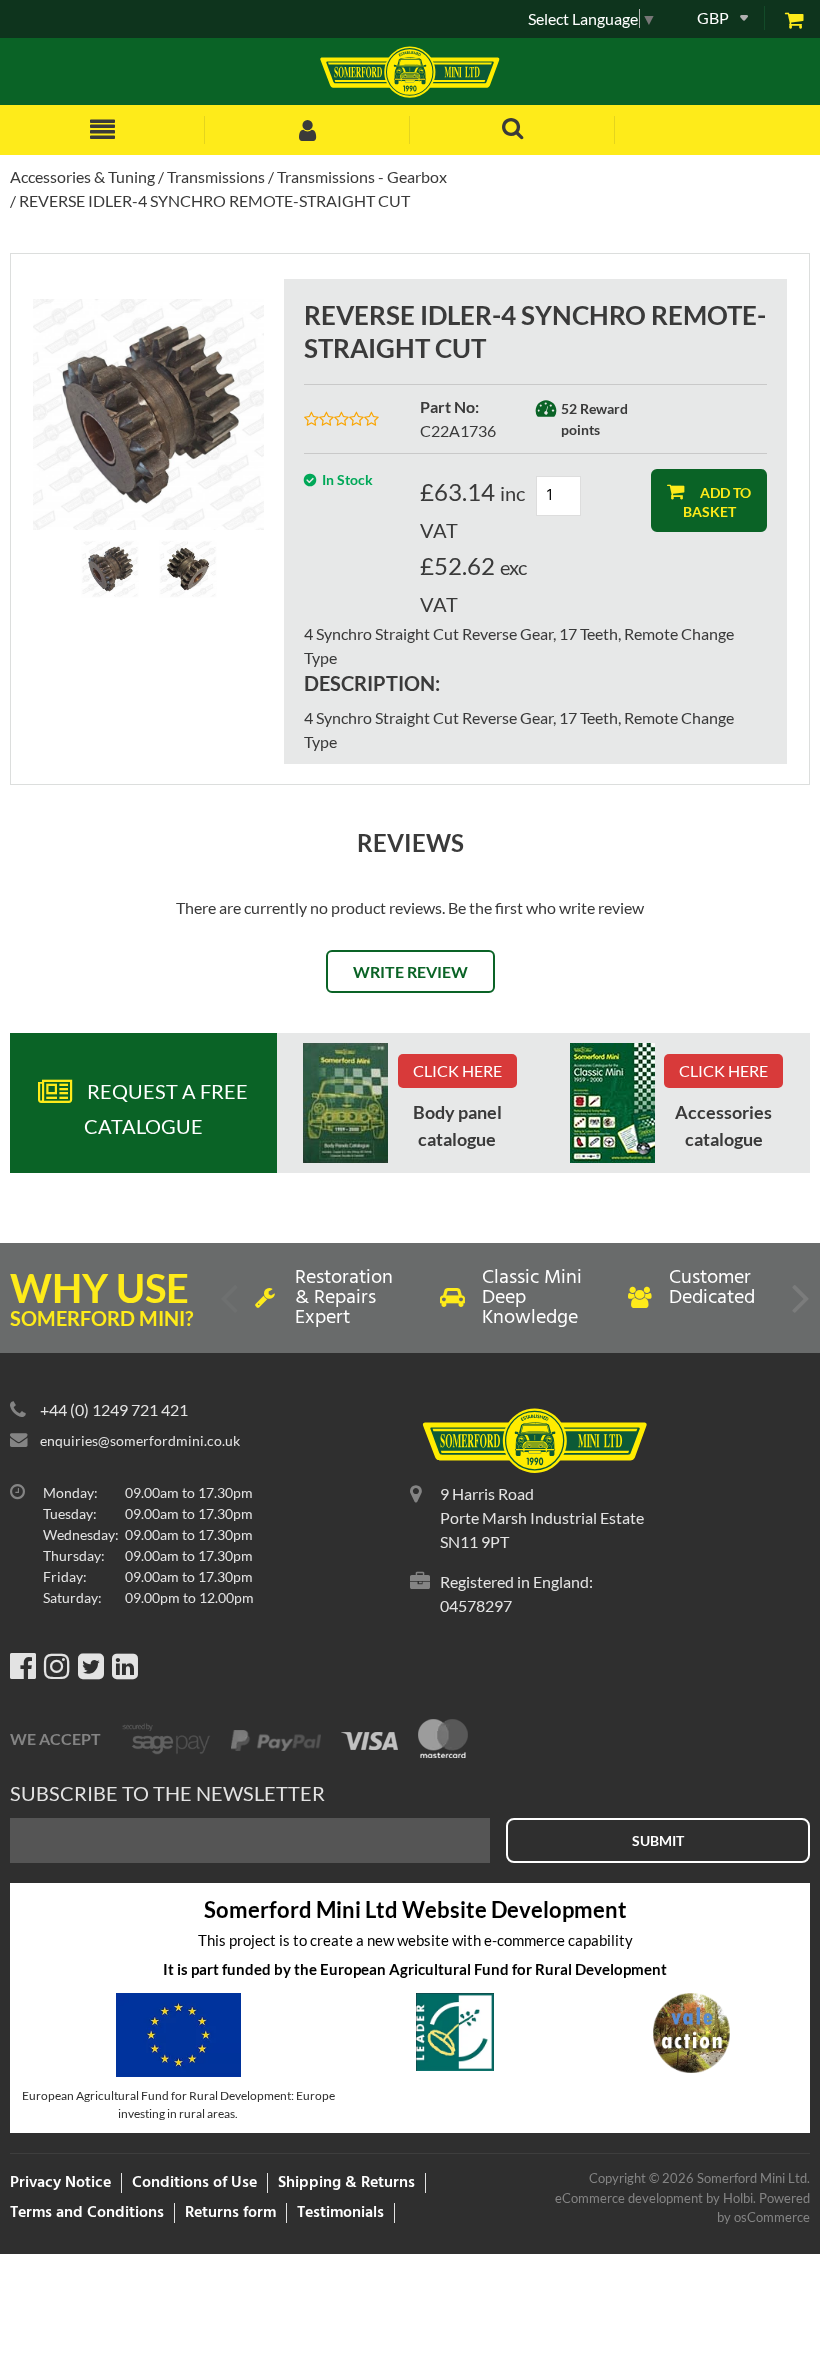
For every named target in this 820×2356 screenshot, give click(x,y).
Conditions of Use (194, 2183)
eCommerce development (629, 2198)
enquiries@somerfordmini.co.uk (140, 1440)
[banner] (345, 1103)
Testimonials (340, 2213)
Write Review (410, 971)
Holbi (738, 2198)
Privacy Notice (60, 2183)
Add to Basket (717, 501)
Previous (231, 1306)
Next (799, 1306)
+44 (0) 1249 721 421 (114, 1409)
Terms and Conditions (87, 2213)
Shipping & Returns (346, 2183)
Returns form (230, 2213)
